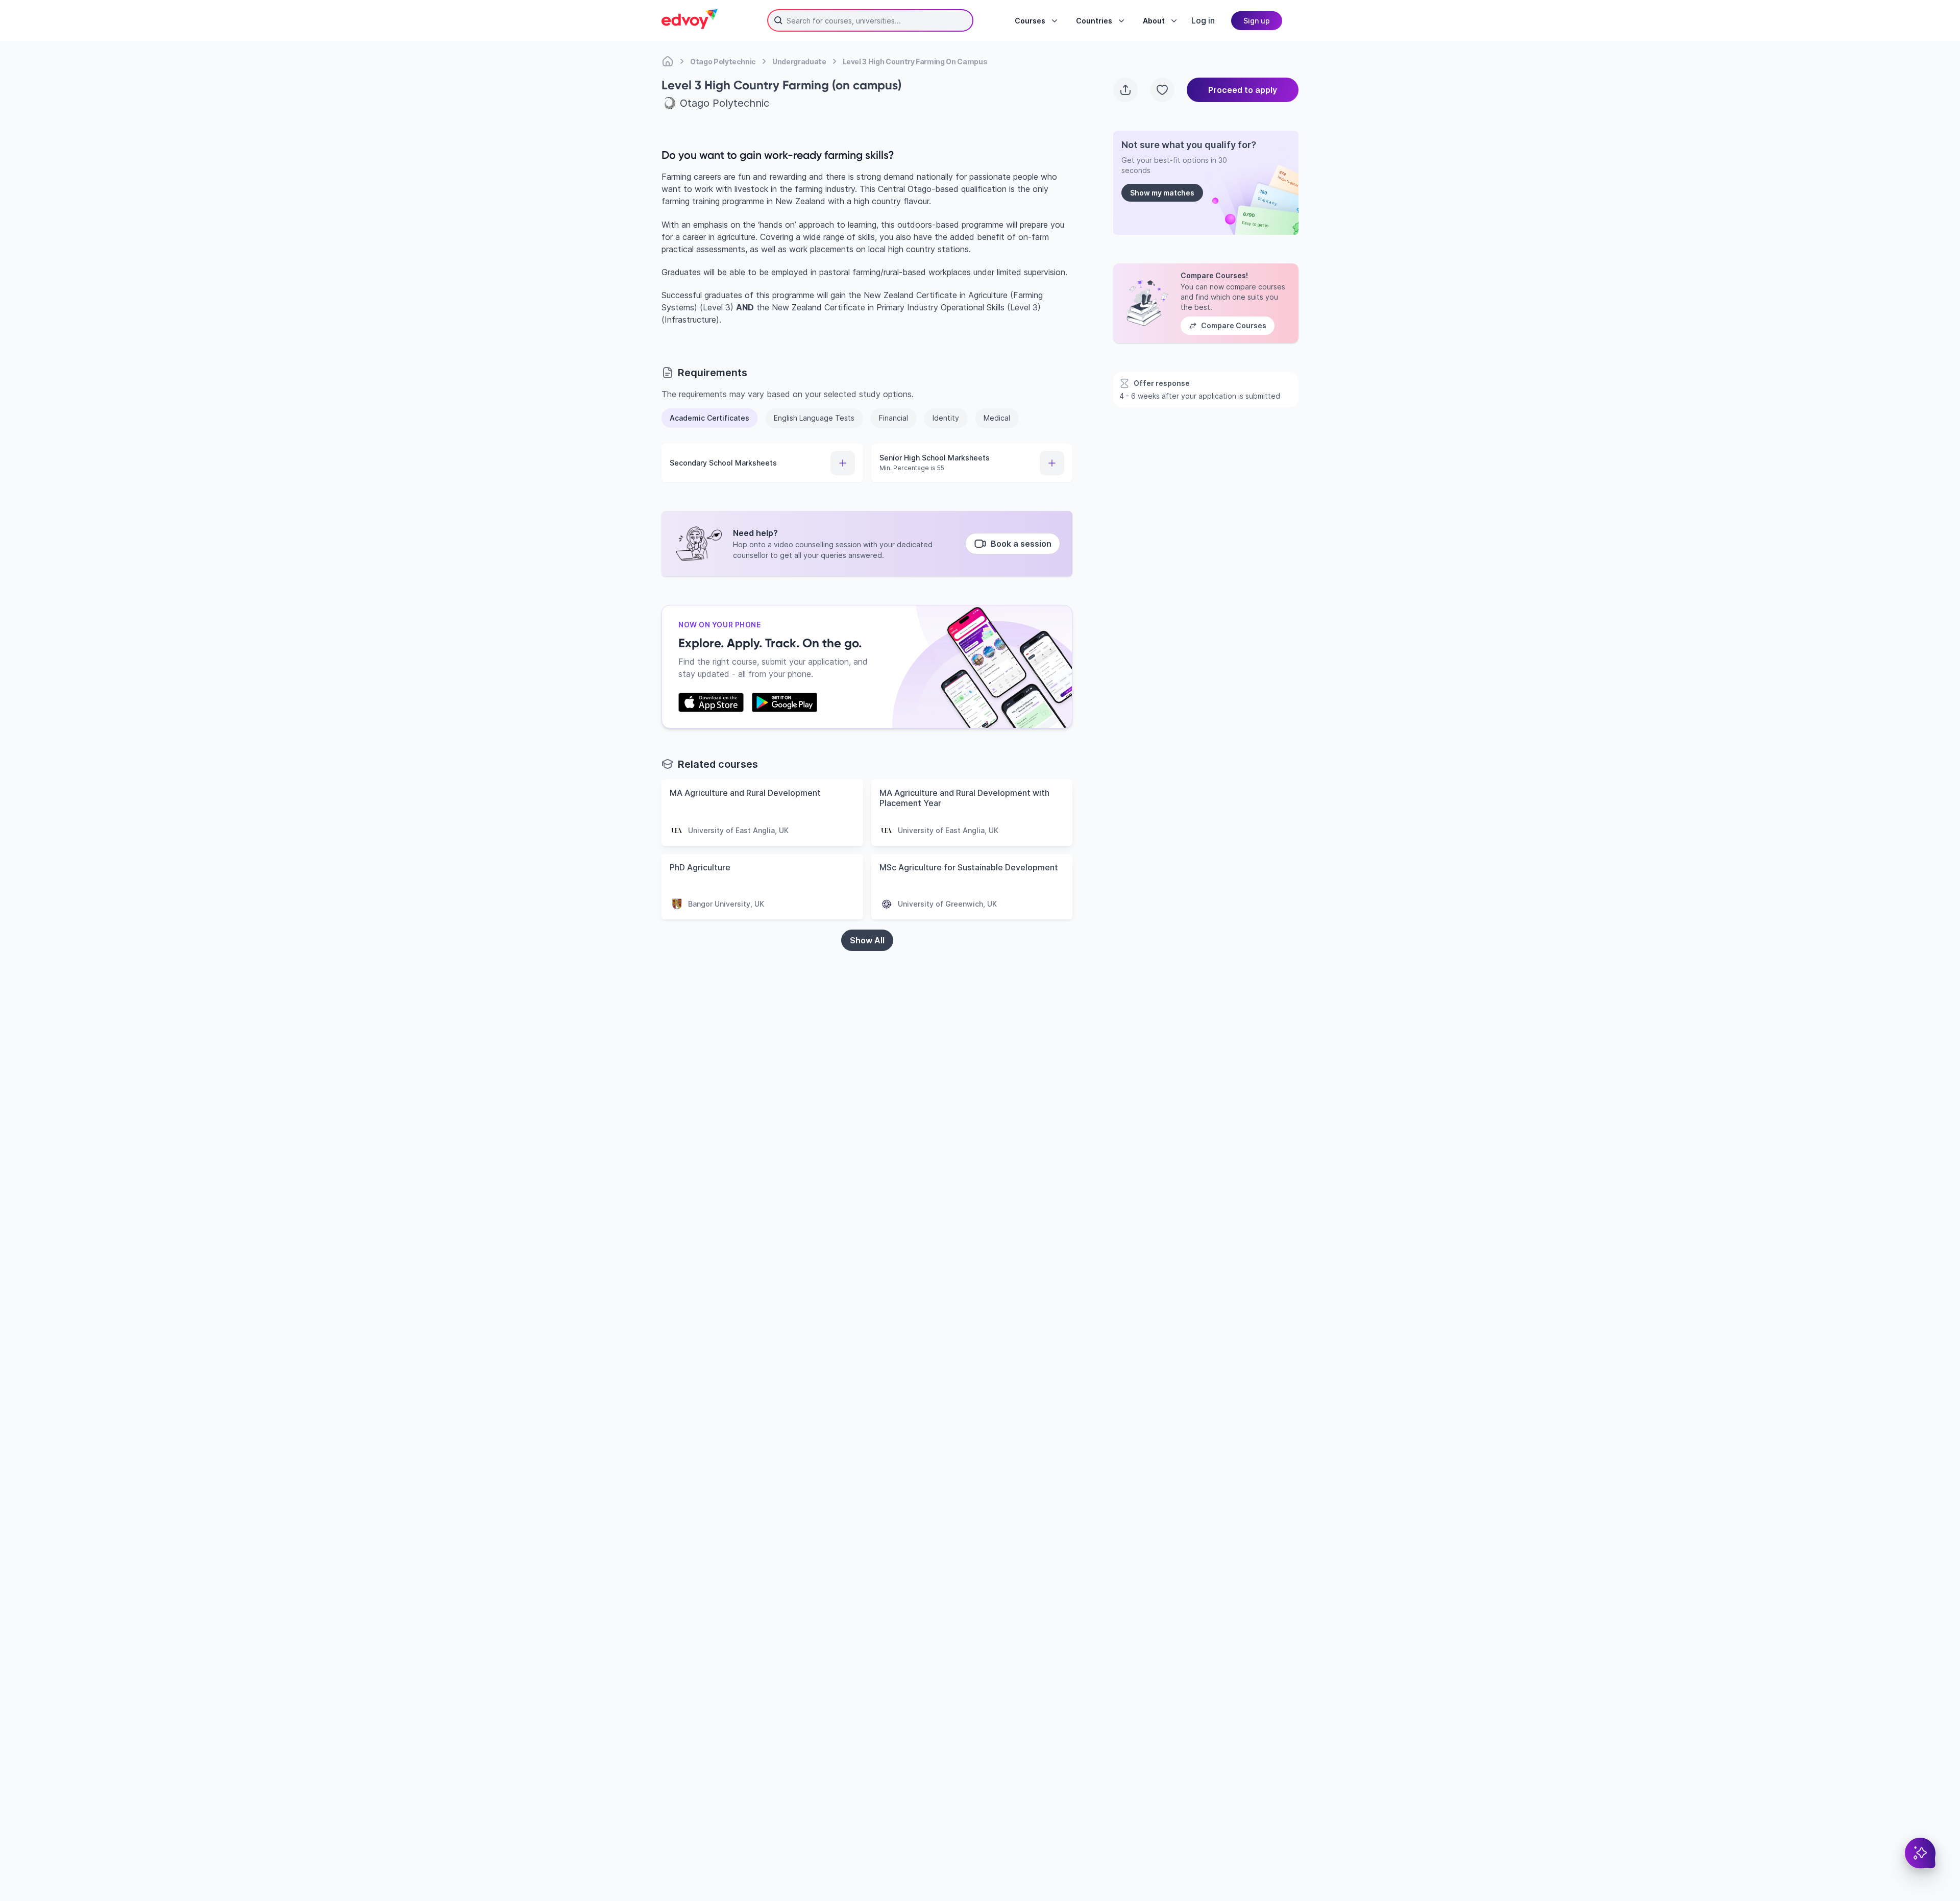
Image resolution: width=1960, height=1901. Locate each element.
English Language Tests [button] (814, 418)
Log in (1203, 20)
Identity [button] (946, 418)
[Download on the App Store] (711, 702)
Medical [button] (997, 418)
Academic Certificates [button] (709, 418)
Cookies (1089, 1843)
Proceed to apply (1243, 90)
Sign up (1257, 21)
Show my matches (1162, 193)
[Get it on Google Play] (785, 702)
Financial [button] (893, 418)
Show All (867, 940)
